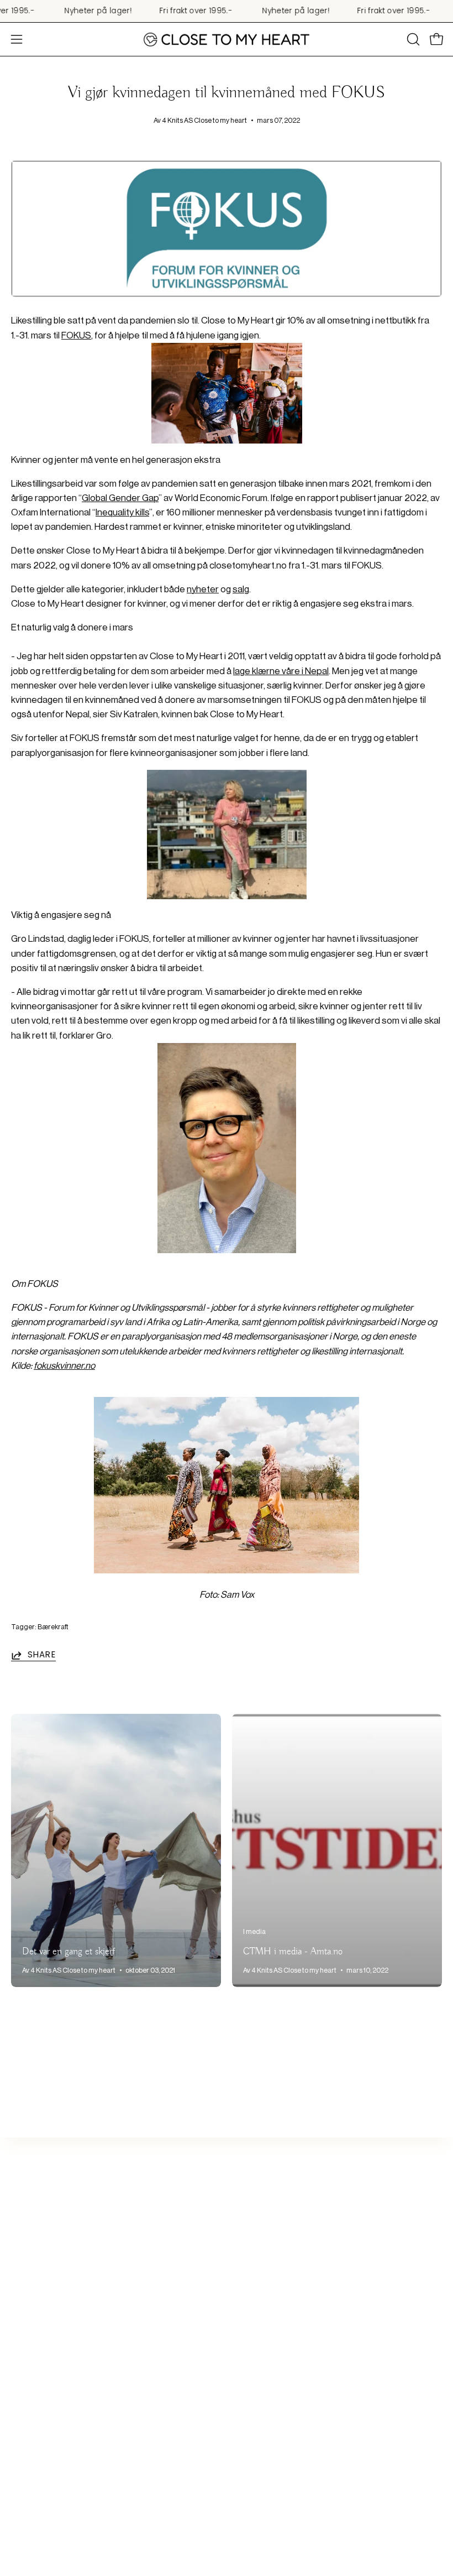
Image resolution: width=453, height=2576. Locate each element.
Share (42, 1655)
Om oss (253, 2280)
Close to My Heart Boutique (293, 2299)
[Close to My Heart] (227, 40)
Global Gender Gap (120, 498)
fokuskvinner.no (64, 1366)
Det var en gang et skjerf (69, 1952)
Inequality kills (122, 512)
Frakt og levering (271, 2318)
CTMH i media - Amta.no (293, 1952)
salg (241, 589)
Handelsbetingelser (278, 2356)
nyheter (203, 589)
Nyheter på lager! (98, 11)
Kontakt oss (262, 2260)
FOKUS (76, 335)
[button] (412, 39)
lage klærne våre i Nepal (281, 671)
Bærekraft (53, 1627)
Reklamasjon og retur (281, 2337)
